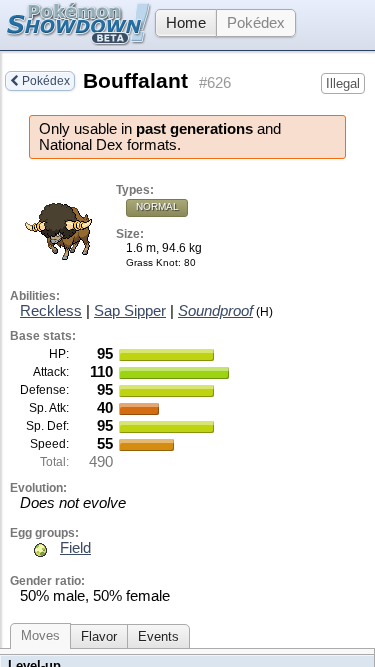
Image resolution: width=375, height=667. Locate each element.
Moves (40, 635)
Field (75, 548)
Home (186, 23)
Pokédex (256, 23)
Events (158, 636)
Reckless (51, 311)
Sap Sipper (130, 311)
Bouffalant (135, 81)
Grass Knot (152, 262)
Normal (157, 206)
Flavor (99, 636)
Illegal (343, 83)
